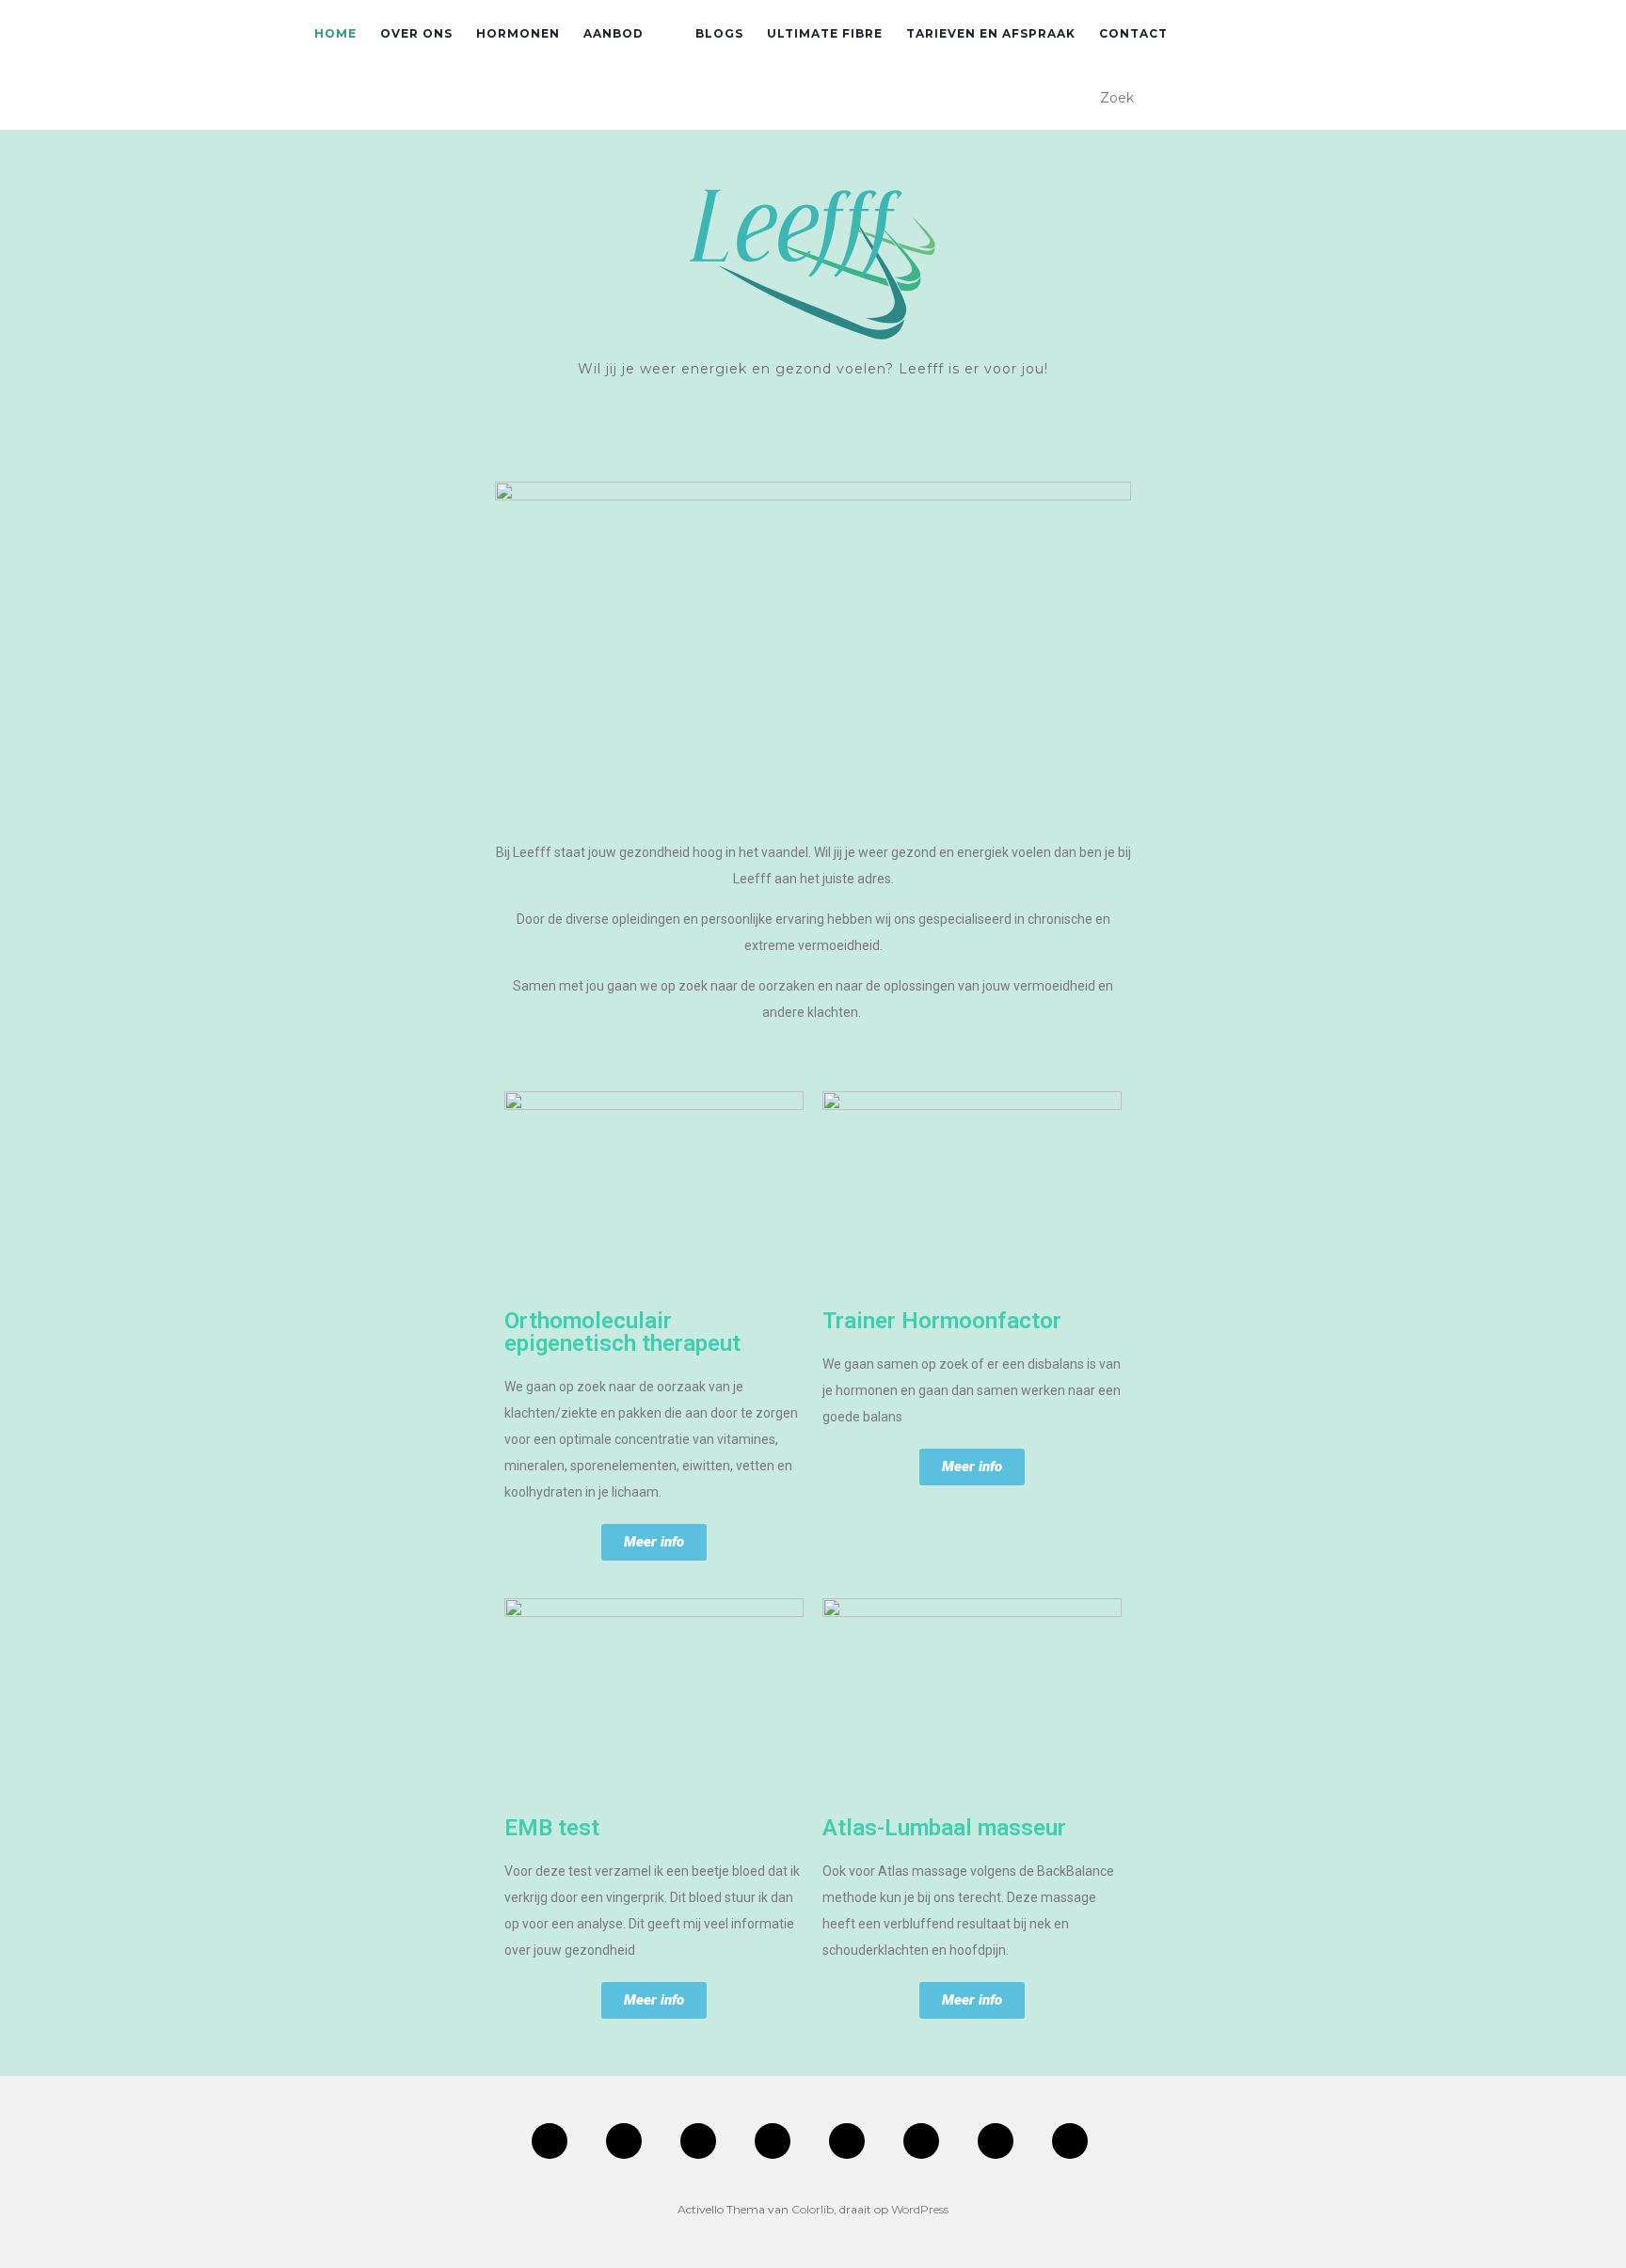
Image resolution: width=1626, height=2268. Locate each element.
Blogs (719, 33)
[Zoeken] (1300, 99)
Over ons (416, 33)
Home (335, 33)
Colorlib (813, 2209)
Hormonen (518, 33)
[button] (654, 1542)
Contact (1133, 33)
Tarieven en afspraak (991, 33)
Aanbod (614, 33)
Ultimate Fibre (825, 33)
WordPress (920, 2209)
